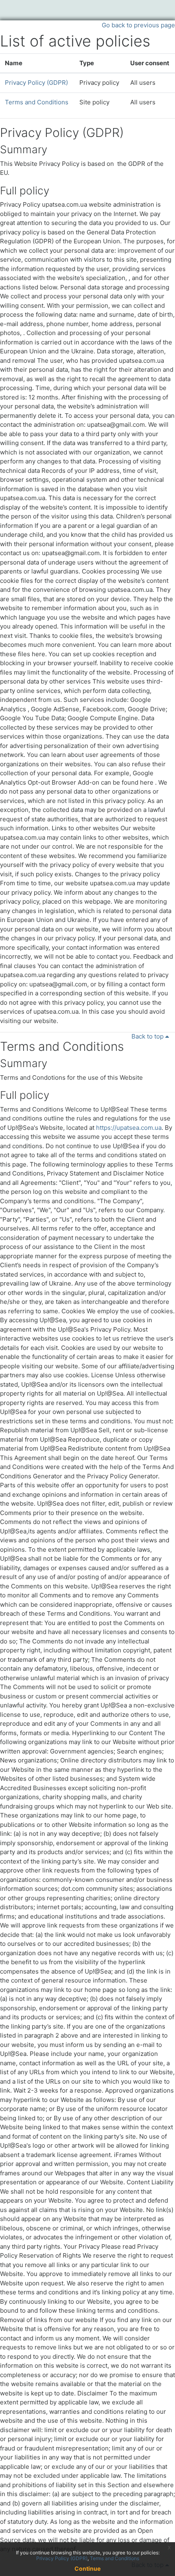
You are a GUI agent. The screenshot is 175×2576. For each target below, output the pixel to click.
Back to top (148, 1036)
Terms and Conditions (37, 102)
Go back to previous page (138, 25)
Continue (87, 2568)
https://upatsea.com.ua (129, 1128)
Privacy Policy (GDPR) (36, 83)
